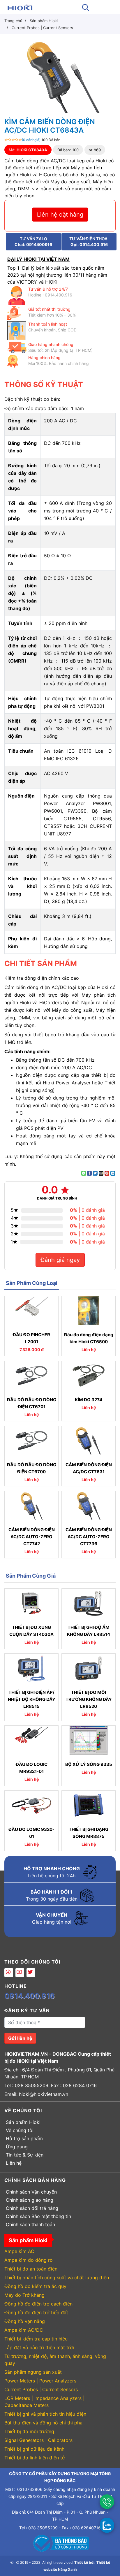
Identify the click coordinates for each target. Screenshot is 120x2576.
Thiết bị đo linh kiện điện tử (35, 2458)
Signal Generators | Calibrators (38, 2440)
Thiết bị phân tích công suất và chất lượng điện (57, 2278)
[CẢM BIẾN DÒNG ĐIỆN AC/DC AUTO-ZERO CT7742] (31, 1506)
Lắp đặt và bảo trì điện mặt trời (39, 2347)
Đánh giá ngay (60, 1260)
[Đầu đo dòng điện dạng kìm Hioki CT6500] (89, 1311)
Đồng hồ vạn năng (25, 2321)
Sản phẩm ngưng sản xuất (33, 2372)
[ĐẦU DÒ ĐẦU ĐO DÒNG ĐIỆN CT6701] (31, 1376)
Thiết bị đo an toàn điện (31, 2269)
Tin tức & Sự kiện (25, 2155)
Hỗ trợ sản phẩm (24, 2138)
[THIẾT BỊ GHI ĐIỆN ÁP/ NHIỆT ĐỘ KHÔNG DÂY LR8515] (31, 1668)
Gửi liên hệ (20, 2038)
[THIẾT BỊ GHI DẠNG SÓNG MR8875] (89, 1805)
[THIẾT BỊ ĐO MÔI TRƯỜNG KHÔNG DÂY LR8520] (89, 1668)
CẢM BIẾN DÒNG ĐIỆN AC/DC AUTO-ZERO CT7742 (32, 1537)
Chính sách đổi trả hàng (32, 2208)
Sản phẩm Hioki (23, 2122)
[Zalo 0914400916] (107, 2525)
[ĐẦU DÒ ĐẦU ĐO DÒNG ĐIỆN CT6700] (31, 1441)
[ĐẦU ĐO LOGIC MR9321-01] (31, 1740)
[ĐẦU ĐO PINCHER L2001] (31, 1311)
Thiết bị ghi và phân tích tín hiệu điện (45, 2414)
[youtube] (20, 1973)
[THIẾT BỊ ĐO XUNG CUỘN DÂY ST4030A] (31, 1603)
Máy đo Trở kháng (24, 2295)
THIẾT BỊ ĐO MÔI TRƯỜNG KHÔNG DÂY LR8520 (89, 1699)
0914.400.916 (30, 1996)
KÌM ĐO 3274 (89, 1400)
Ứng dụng (17, 2147)
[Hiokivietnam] (20, 7)
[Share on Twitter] (95, 1173)
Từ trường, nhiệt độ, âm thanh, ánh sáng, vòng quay (55, 2360)
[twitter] (31, 1973)
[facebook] (9, 1973)
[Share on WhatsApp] (84, 1173)
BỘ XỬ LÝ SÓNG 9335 (89, 1764)
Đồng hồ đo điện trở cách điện (38, 2304)
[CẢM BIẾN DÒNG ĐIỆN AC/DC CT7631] (89, 1441)
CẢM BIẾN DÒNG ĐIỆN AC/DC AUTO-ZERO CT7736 (89, 1537)
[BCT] (60, 2543)
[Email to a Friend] (101, 1173)
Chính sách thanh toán (30, 2224)
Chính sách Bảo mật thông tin (38, 2216)
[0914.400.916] (107, 2502)
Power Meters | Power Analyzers (40, 2381)
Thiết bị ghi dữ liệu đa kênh (34, 2449)
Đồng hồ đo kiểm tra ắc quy (35, 2286)
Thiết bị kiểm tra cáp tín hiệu (36, 2339)
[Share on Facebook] (89, 1173)
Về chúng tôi (20, 2130)
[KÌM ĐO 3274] (89, 1376)
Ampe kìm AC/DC (24, 2330)
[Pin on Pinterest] (107, 1173)
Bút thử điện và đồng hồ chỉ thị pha (43, 2423)
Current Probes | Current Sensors (41, 2389)
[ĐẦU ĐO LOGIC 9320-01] (31, 1805)
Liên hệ (14, 2163)
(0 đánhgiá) (31, 140)
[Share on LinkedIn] (113, 1173)
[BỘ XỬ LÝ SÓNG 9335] (89, 1740)
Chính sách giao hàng (30, 2200)
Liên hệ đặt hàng (60, 215)
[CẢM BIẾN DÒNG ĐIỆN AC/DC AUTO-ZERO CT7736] (89, 1506)
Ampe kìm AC (19, 2251)
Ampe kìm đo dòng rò (29, 2260)
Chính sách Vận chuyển (31, 2192)
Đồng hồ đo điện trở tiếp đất (36, 2312)
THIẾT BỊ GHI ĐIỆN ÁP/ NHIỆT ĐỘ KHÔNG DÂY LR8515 (32, 1699)
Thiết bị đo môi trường (29, 2431)
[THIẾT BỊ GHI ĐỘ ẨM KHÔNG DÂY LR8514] (89, 1603)
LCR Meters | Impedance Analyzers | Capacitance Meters (44, 2402)
